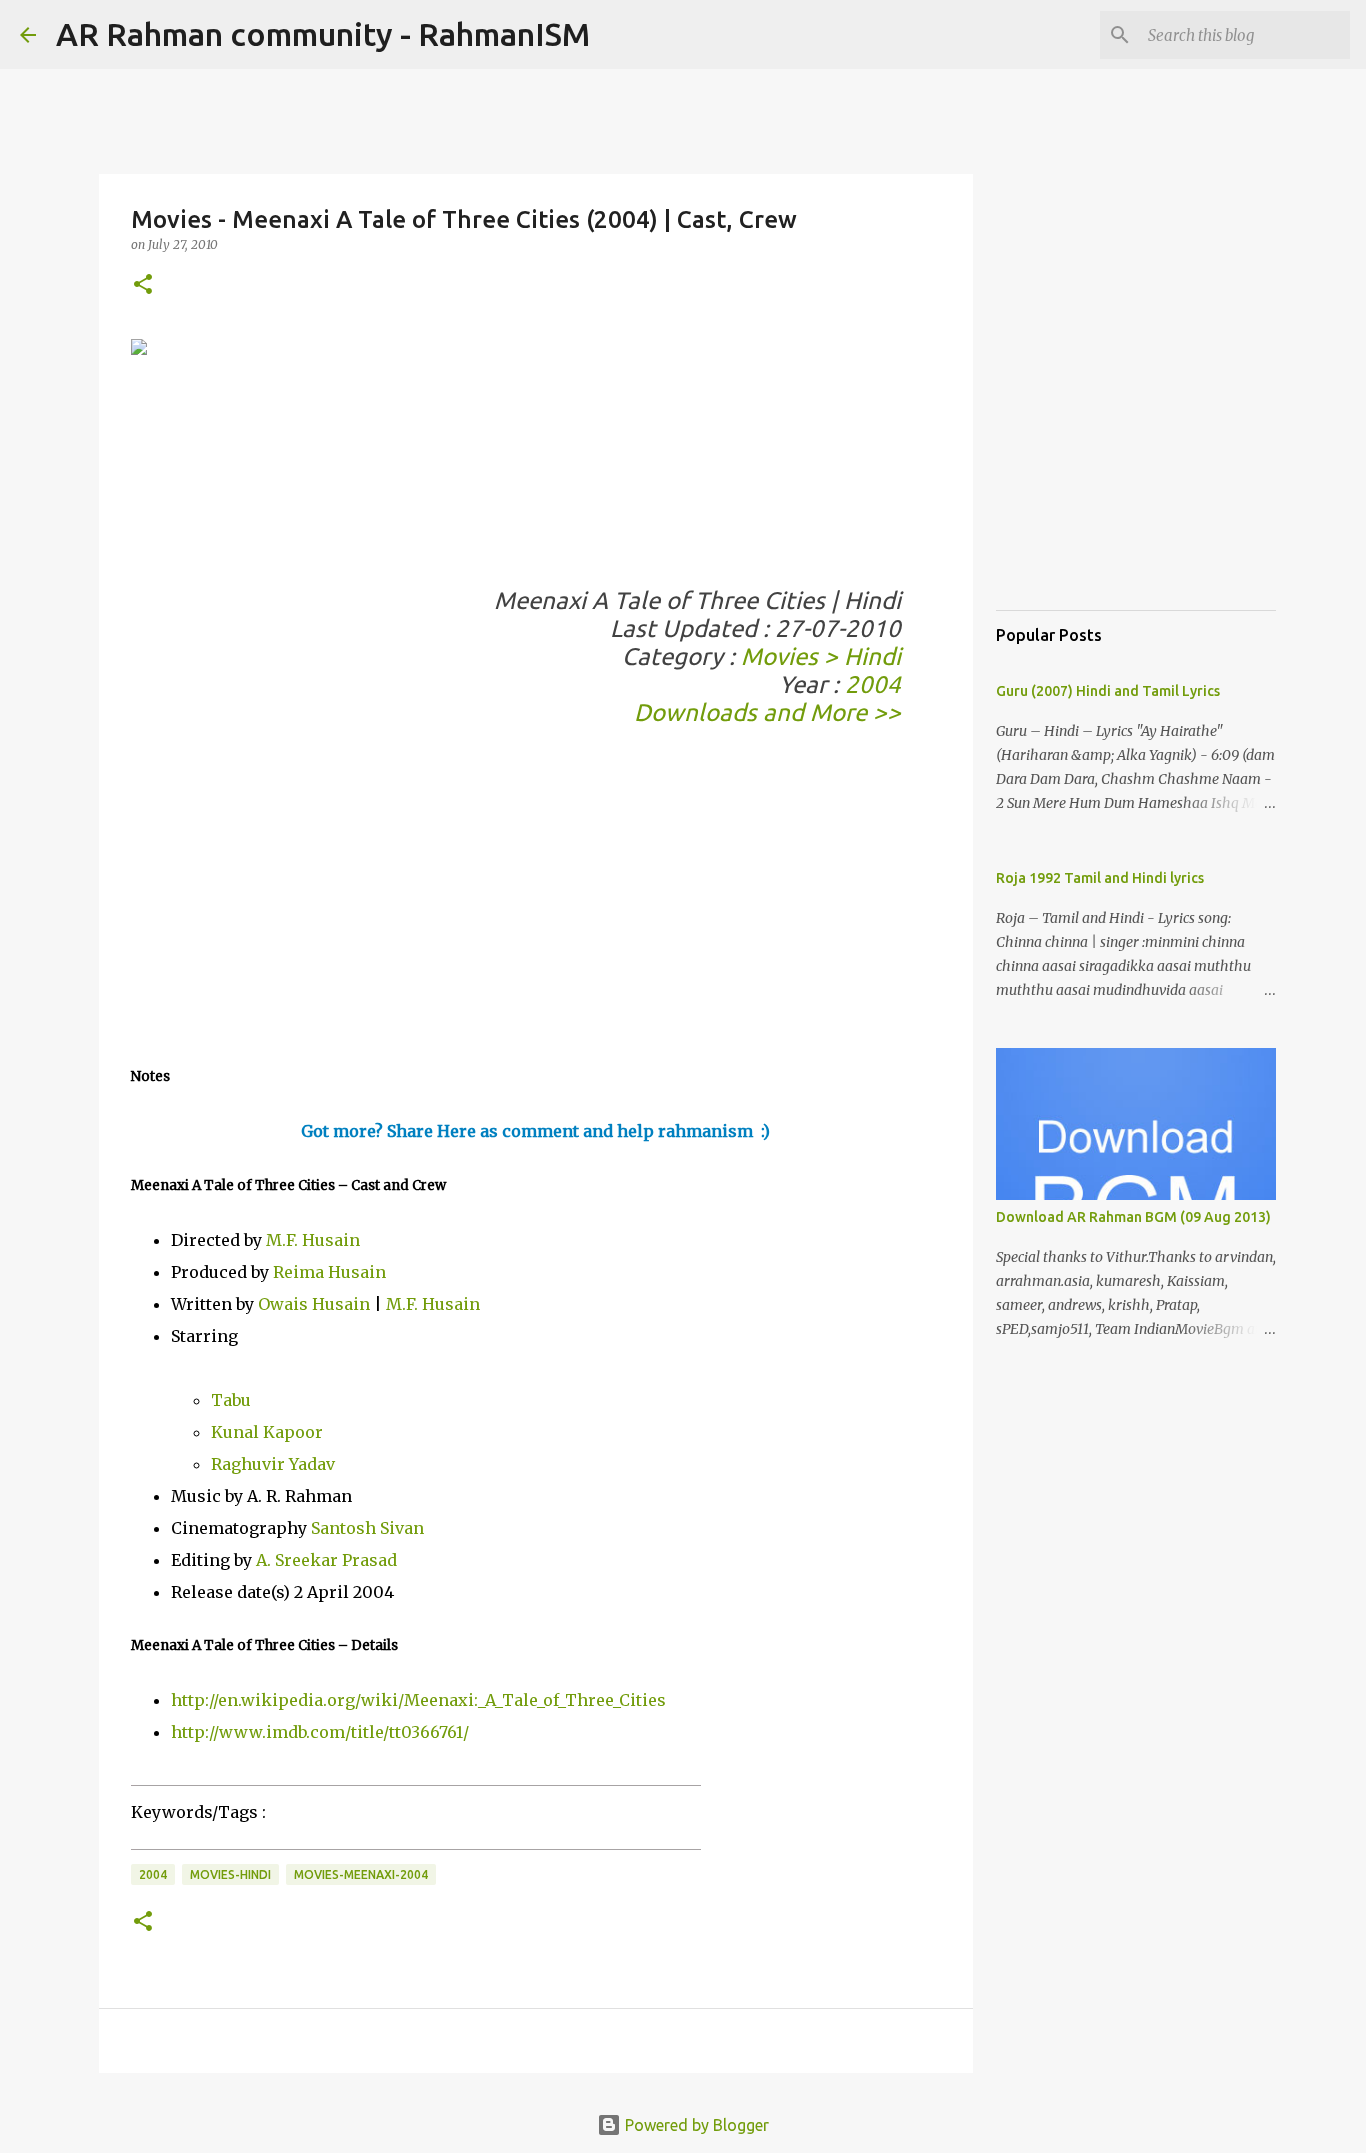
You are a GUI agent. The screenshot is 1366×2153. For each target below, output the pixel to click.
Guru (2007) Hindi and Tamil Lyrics (1108, 691)
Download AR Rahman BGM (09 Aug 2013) (1133, 1217)
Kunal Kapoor (267, 1432)
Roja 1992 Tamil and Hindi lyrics (1100, 878)
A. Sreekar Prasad (326, 1560)
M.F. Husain (313, 1240)
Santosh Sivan (367, 1528)
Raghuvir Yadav (273, 1464)
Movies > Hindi (821, 656)
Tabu (231, 1400)
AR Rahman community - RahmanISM (323, 34)
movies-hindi (230, 1874)
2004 (873, 684)
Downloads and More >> (767, 712)
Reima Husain (329, 1272)
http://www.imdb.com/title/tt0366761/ (320, 1732)
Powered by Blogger (695, 2125)
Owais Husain (314, 1304)
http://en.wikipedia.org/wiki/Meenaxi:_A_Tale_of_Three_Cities (418, 1700)
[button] (143, 285)
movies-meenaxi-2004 (361, 1874)
